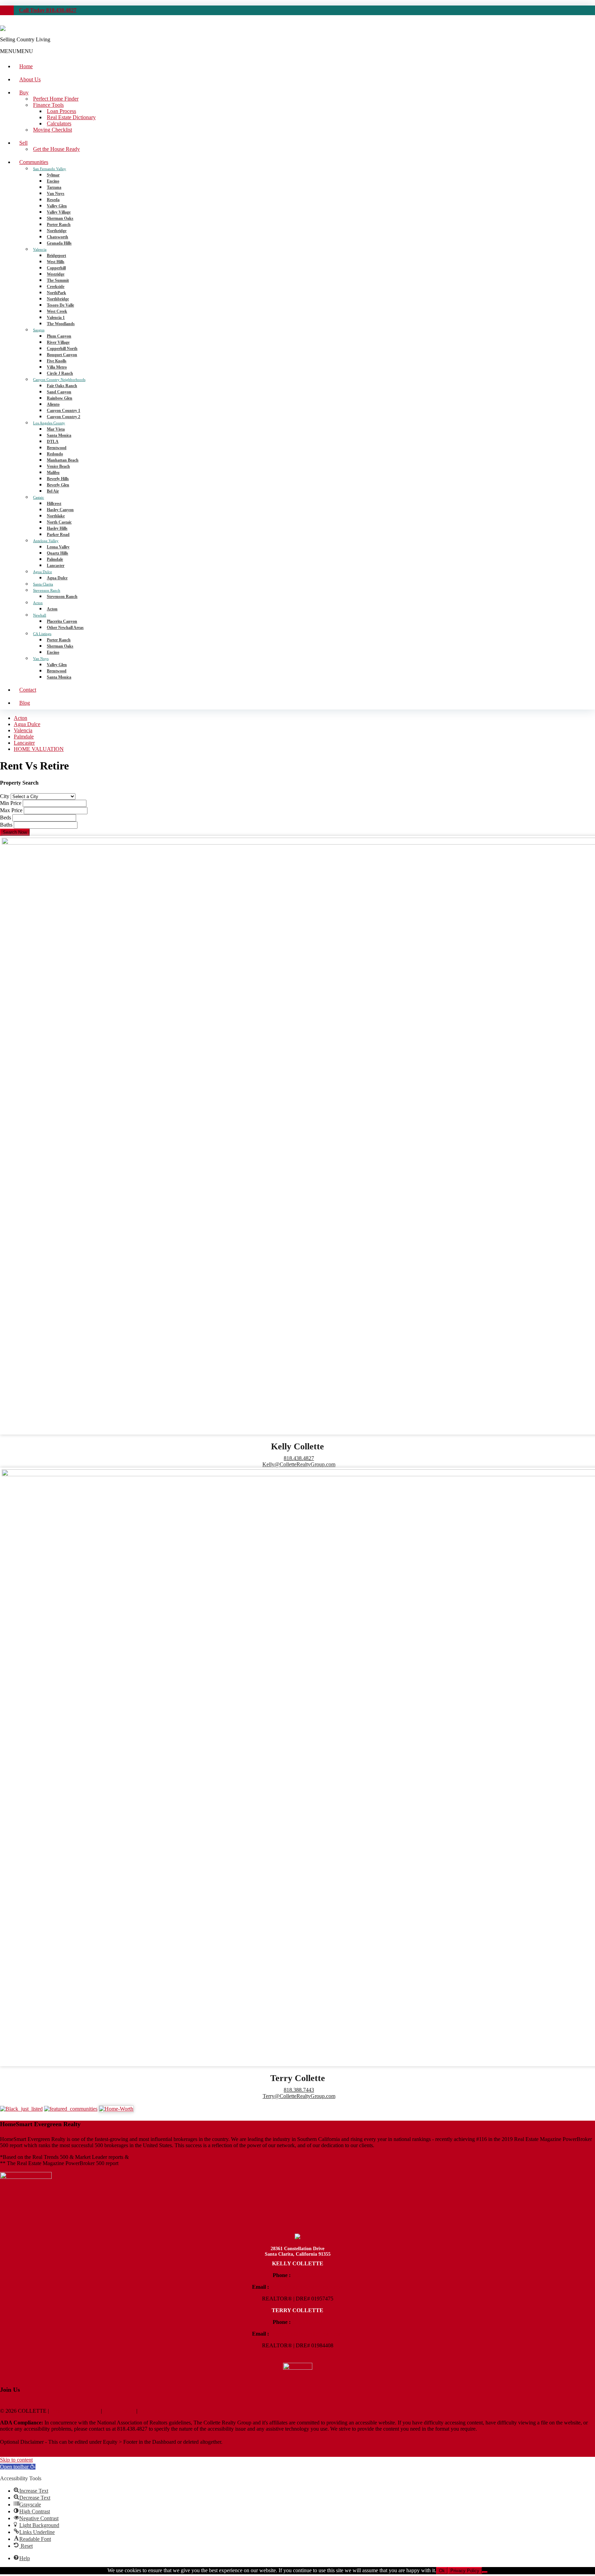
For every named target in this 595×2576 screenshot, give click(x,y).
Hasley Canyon (60, 510)
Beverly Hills (58, 479)
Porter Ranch (59, 225)
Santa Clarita (43, 584)
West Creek (57, 311)
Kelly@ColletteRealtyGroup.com (299, 1464)
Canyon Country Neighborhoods (59, 380)
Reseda (53, 200)
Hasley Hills (57, 528)
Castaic (39, 497)
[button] (17, 51)
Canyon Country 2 (64, 417)
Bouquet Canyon (62, 355)
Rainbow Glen (60, 398)
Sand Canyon (59, 392)
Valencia (40, 249)
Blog (25, 703)
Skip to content (16, 2460)
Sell (23, 143)
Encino (53, 181)
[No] (485, 2572)
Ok (442, 2571)
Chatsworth (58, 237)
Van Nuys (56, 194)
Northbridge (58, 299)
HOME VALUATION (39, 749)
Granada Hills (59, 243)
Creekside (56, 287)
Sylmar (53, 175)
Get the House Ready (56, 149)
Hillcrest (54, 504)
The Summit (58, 280)
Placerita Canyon (62, 621)
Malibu (53, 473)
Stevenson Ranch (47, 590)
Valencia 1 (56, 318)
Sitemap (9, 2454)
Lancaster (56, 566)
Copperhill (56, 268)
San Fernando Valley (50, 169)
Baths (6, 825)
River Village (58, 342)
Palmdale (55, 559)
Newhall (40, 615)
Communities (34, 162)
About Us (30, 79)
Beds (6, 818)
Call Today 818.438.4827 (48, 10)
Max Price (11, 810)
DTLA (53, 442)
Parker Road (58, 535)
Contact (28, 690)
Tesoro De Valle (60, 305)
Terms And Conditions (75, 2411)
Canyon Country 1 (64, 411)
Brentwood (57, 448)
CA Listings (42, 634)
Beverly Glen (58, 485)
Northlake (56, 516)
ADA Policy (152, 2411)
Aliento (53, 404)
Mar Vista (56, 429)
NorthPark (56, 293)
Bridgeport (56, 256)
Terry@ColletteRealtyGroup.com (299, 2096)
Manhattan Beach (63, 460)
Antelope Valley (46, 541)
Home (26, 66)
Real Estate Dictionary (71, 117)
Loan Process (61, 111)
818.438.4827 (299, 1458)
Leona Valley (58, 547)
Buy (24, 92)
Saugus (39, 330)
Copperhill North (62, 349)
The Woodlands (61, 324)
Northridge (57, 231)
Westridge (56, 274)
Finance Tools (48, 105)
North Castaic (59, 522)
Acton (38, 603)
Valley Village (59, 212)
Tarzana (54, 187)
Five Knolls (57, 361)
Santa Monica (59, 435)
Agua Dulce (43, 572)
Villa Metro (57, 367)
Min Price (11, 803)
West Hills (56, 262)
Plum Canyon (59, 336)
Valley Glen (57, 206)
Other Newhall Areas (65, 628)
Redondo (55, 454)
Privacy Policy (119, 2411)
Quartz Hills (58, 553)
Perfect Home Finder (56, 99)
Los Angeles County (49, 423)
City (5, 796)
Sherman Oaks (60, 218)
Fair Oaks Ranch (62, 386)
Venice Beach (58, 466)
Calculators (59, 123)
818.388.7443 (299, 2090)
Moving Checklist (53, 130)
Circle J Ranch (60, 373)
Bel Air (53, 491)
